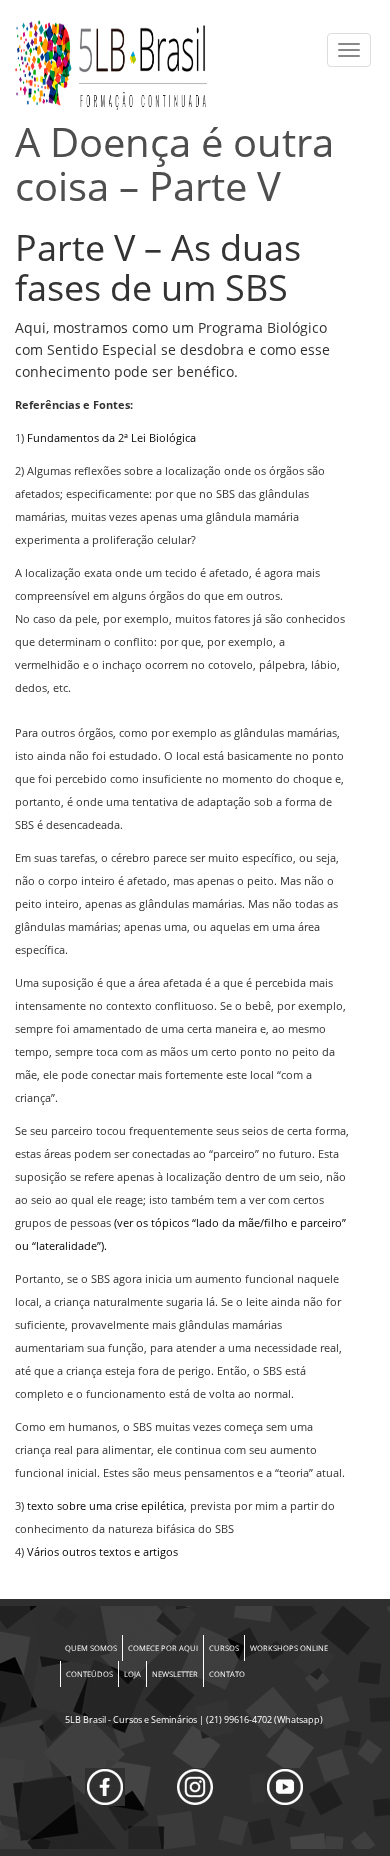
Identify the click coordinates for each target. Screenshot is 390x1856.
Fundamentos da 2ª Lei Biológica (111, 438)
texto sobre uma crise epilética (105, 1506)
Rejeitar (311, 1724)
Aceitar (145, 1724)
